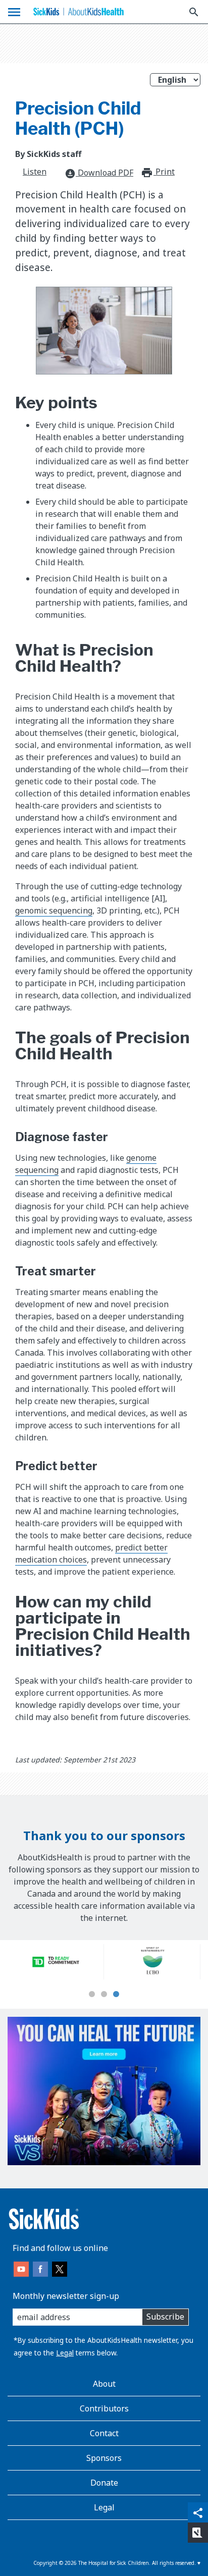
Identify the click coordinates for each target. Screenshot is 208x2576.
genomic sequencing (54, 910)
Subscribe (165, 2317)
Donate (104, 2483)
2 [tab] (104, 1995)
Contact (104, 2433)
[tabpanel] (56, 1962)
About (104, 2384)
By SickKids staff (48, 154)
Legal (65, 2353)
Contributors (104, 2408)
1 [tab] (92, 1995)
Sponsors (104, 2458)
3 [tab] (116, 1995)
